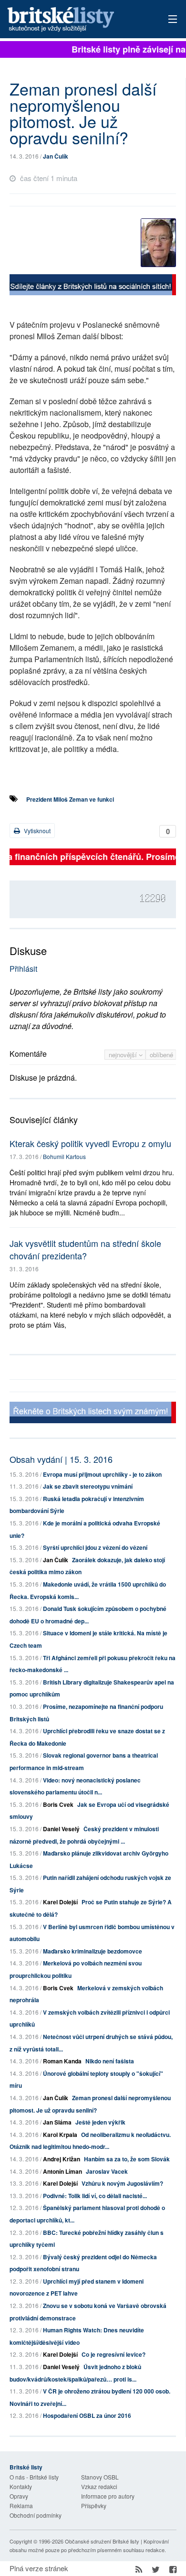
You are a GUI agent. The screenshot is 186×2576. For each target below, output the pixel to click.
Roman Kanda (62, 2061)
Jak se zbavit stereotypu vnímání (88, 1486)
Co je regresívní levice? (114, 2354)
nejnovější (124, 1055)
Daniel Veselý (61, 1829)
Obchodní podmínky (36, 2515)
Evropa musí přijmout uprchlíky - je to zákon (102, 1474)
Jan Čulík (56, 156)
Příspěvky (94, 2506)
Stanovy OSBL (100, 2477)
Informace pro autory (108, 2496)
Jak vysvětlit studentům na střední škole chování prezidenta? (85, 1249)
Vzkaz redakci (99, 2486)
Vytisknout (36, 831)
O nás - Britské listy (34, 2477)
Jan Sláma (57, 2122)
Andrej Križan (62, 2159)
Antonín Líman (62, 2171)
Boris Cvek (58, 1804)
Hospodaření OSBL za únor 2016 (87, 2415)
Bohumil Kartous (64, 1156)
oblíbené (161, 1055)
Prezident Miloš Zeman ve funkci (70, 799)
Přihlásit (23, 969)
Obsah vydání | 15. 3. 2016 (61, 1459)
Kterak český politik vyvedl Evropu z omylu (90, 1143)
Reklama (21, 2506)
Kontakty (21, 2486)
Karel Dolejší (60, 1902)
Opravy (19, 2496)
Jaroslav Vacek (107, 2171)
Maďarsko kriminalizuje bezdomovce (93, 1951)
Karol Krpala (60, 2135)
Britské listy (77, 20)
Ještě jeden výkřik (100, 2122)
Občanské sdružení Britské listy (102, 2541)
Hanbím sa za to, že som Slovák (127, 2159)
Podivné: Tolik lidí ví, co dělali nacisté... (95, 2196)
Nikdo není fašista (110, 2061)
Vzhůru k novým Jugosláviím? (122, 2183)
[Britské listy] (93, 286)
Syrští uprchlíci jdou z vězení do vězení (95, 1547)
